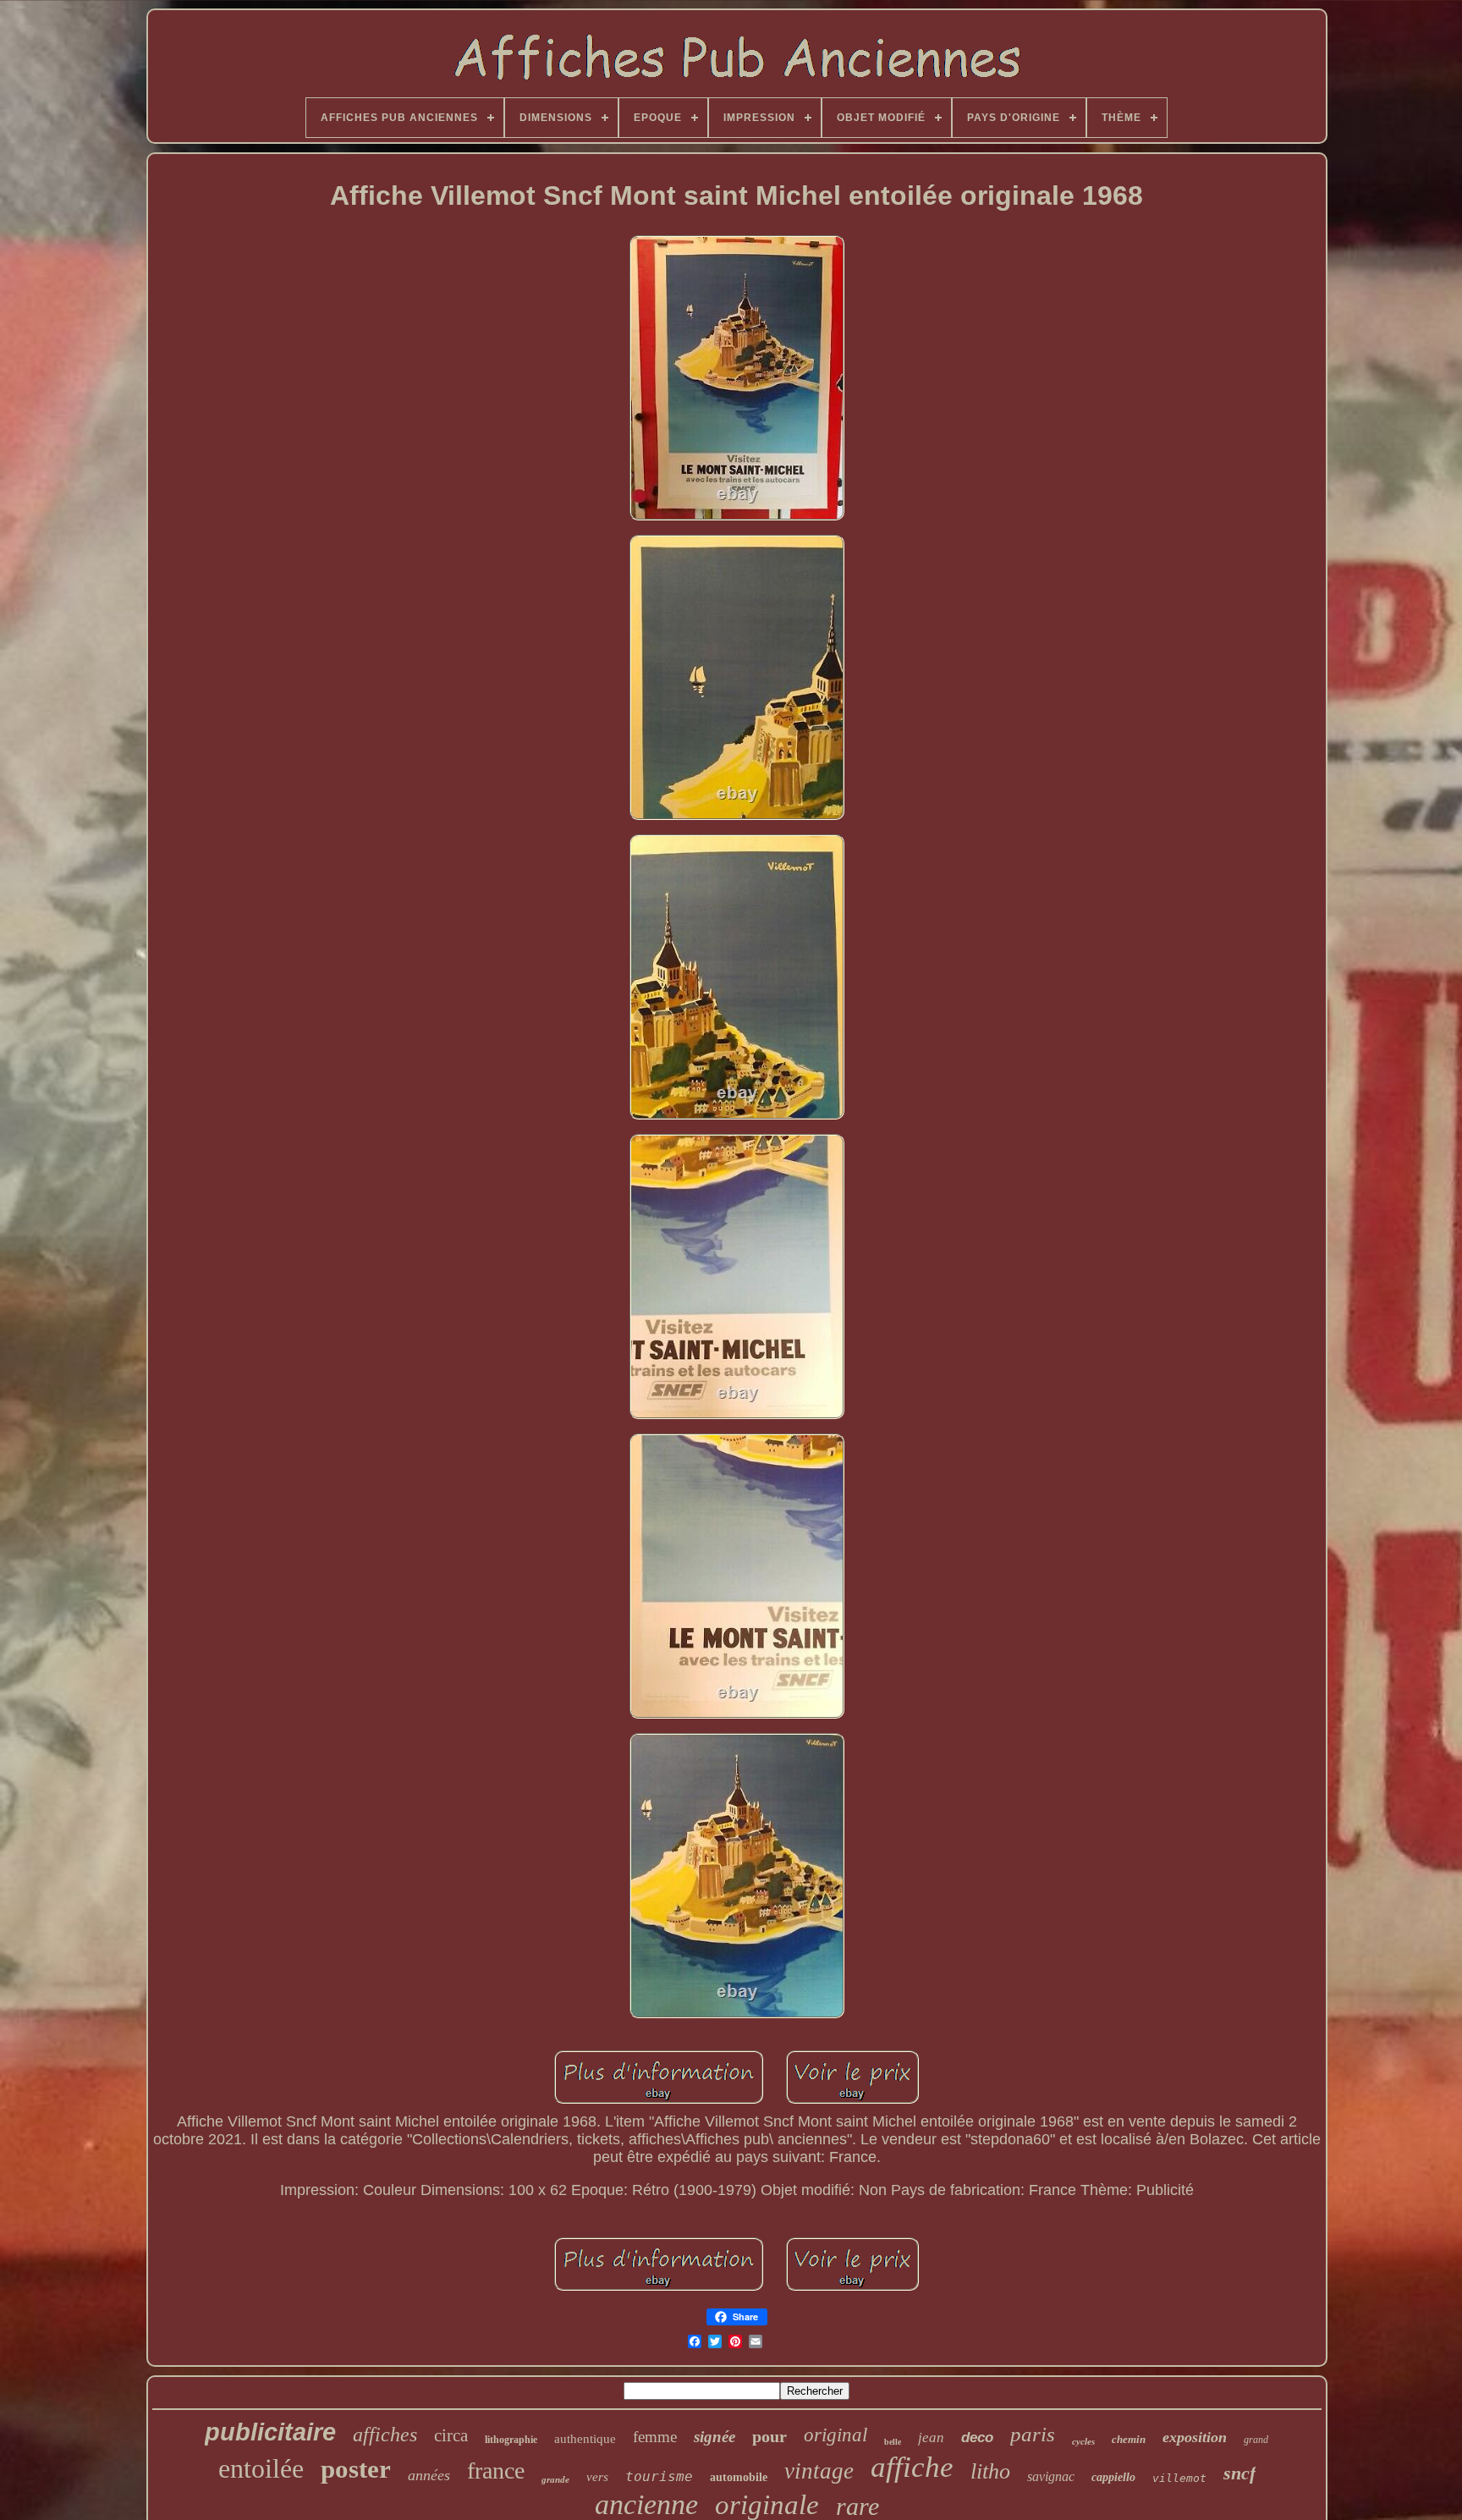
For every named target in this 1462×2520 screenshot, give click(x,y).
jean (931, 2437)
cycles (1083, 2441)
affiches (385, 2435)
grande (555, 2479)
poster (356, 2469)
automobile (739, 2477)
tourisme (659, 2476)
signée (715, 2437)
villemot (1179, 2478)
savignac (1051, 2476)
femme (655, 2437)
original (835, 2435)
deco (977, 2437)
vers (597, 2477)
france (496, 2470)
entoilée (261, 2468)
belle (893, 2442)
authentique (585, 2439)
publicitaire (270, 2432)
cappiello (1113, 2477)
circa (451, 2435)
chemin (1129, 2439)
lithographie (511, 2440)
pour (769, 2436)
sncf (1239, 2473)
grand (1256, 2440)
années (429, 2475)
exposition (1195, 2437)
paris (1033, 2434)
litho (990, 2471)
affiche (912, 2467)
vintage (819, 2471)
